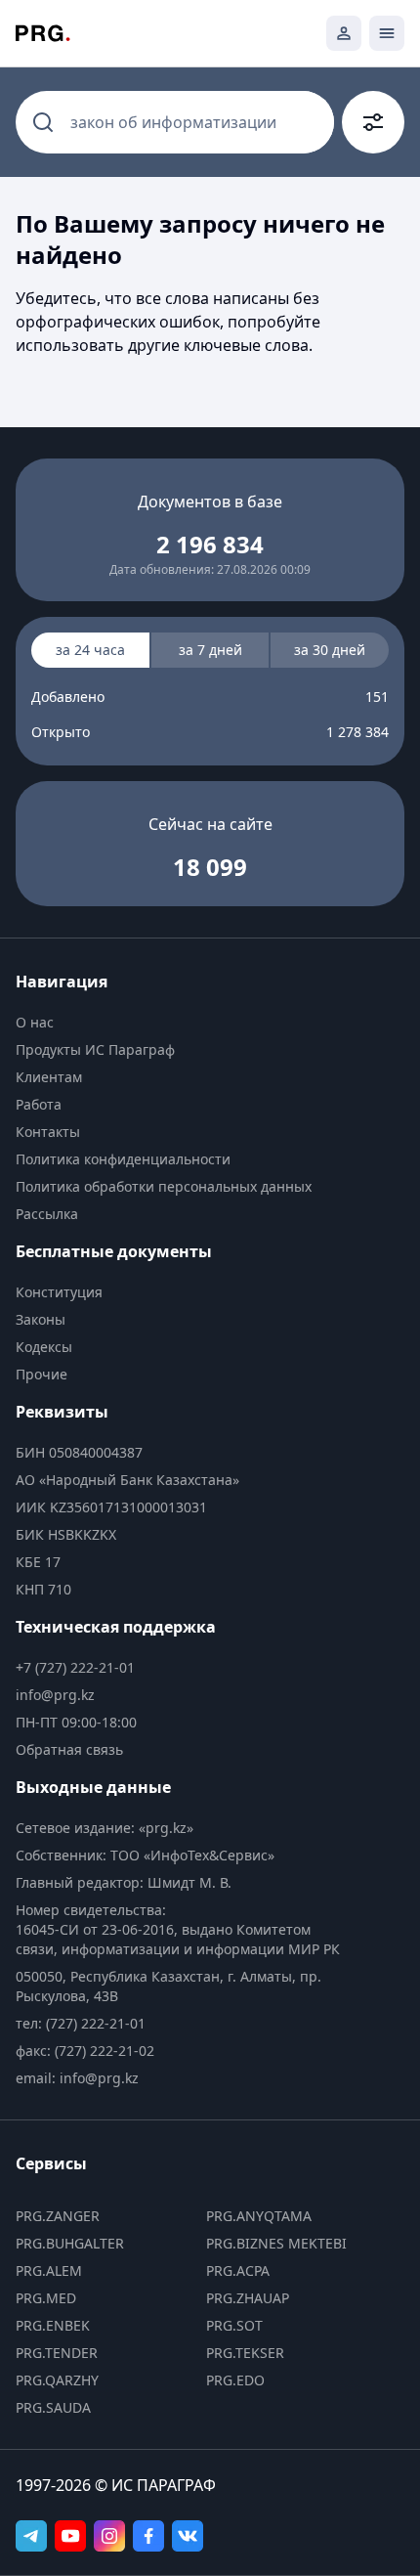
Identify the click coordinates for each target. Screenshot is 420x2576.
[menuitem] (183, 1023)
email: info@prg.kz (77, 2078)
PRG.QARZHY (57, 2380)
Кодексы (44, 1347)
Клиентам (49, 1077)
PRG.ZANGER (58, 2216)
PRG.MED (46, 2298)
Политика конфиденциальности (123, 1159)
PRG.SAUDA (53, 2407)
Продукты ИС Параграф (95, 1049)
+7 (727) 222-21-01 (75, 1667)
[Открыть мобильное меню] (387, 33)
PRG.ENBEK (53, 2325)
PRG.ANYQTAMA (259, 2216)
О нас (35, 1022)
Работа (39, 1104)
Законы (41, 1319)
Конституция (59, 1292)
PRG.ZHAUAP (248, 2298)
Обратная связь (69, 1749)
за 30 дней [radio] (330, 650)
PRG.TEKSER (245, 2353)
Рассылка (47, 1214)
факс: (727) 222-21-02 (85, 2051)
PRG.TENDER (57, 2353)
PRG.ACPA (238, 2270)
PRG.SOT (234, 2325)
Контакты (48, 1132)
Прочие (42, 1374)
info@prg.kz (55, 1695)
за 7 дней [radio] (210, 650)
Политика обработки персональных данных (164, 1186)
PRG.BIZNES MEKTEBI (276, 2243)
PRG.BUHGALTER (70, 2243)
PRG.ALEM (49, 2270)
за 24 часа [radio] (90, 650)
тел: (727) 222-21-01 (81, 2023)
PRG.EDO (235, 2380)
